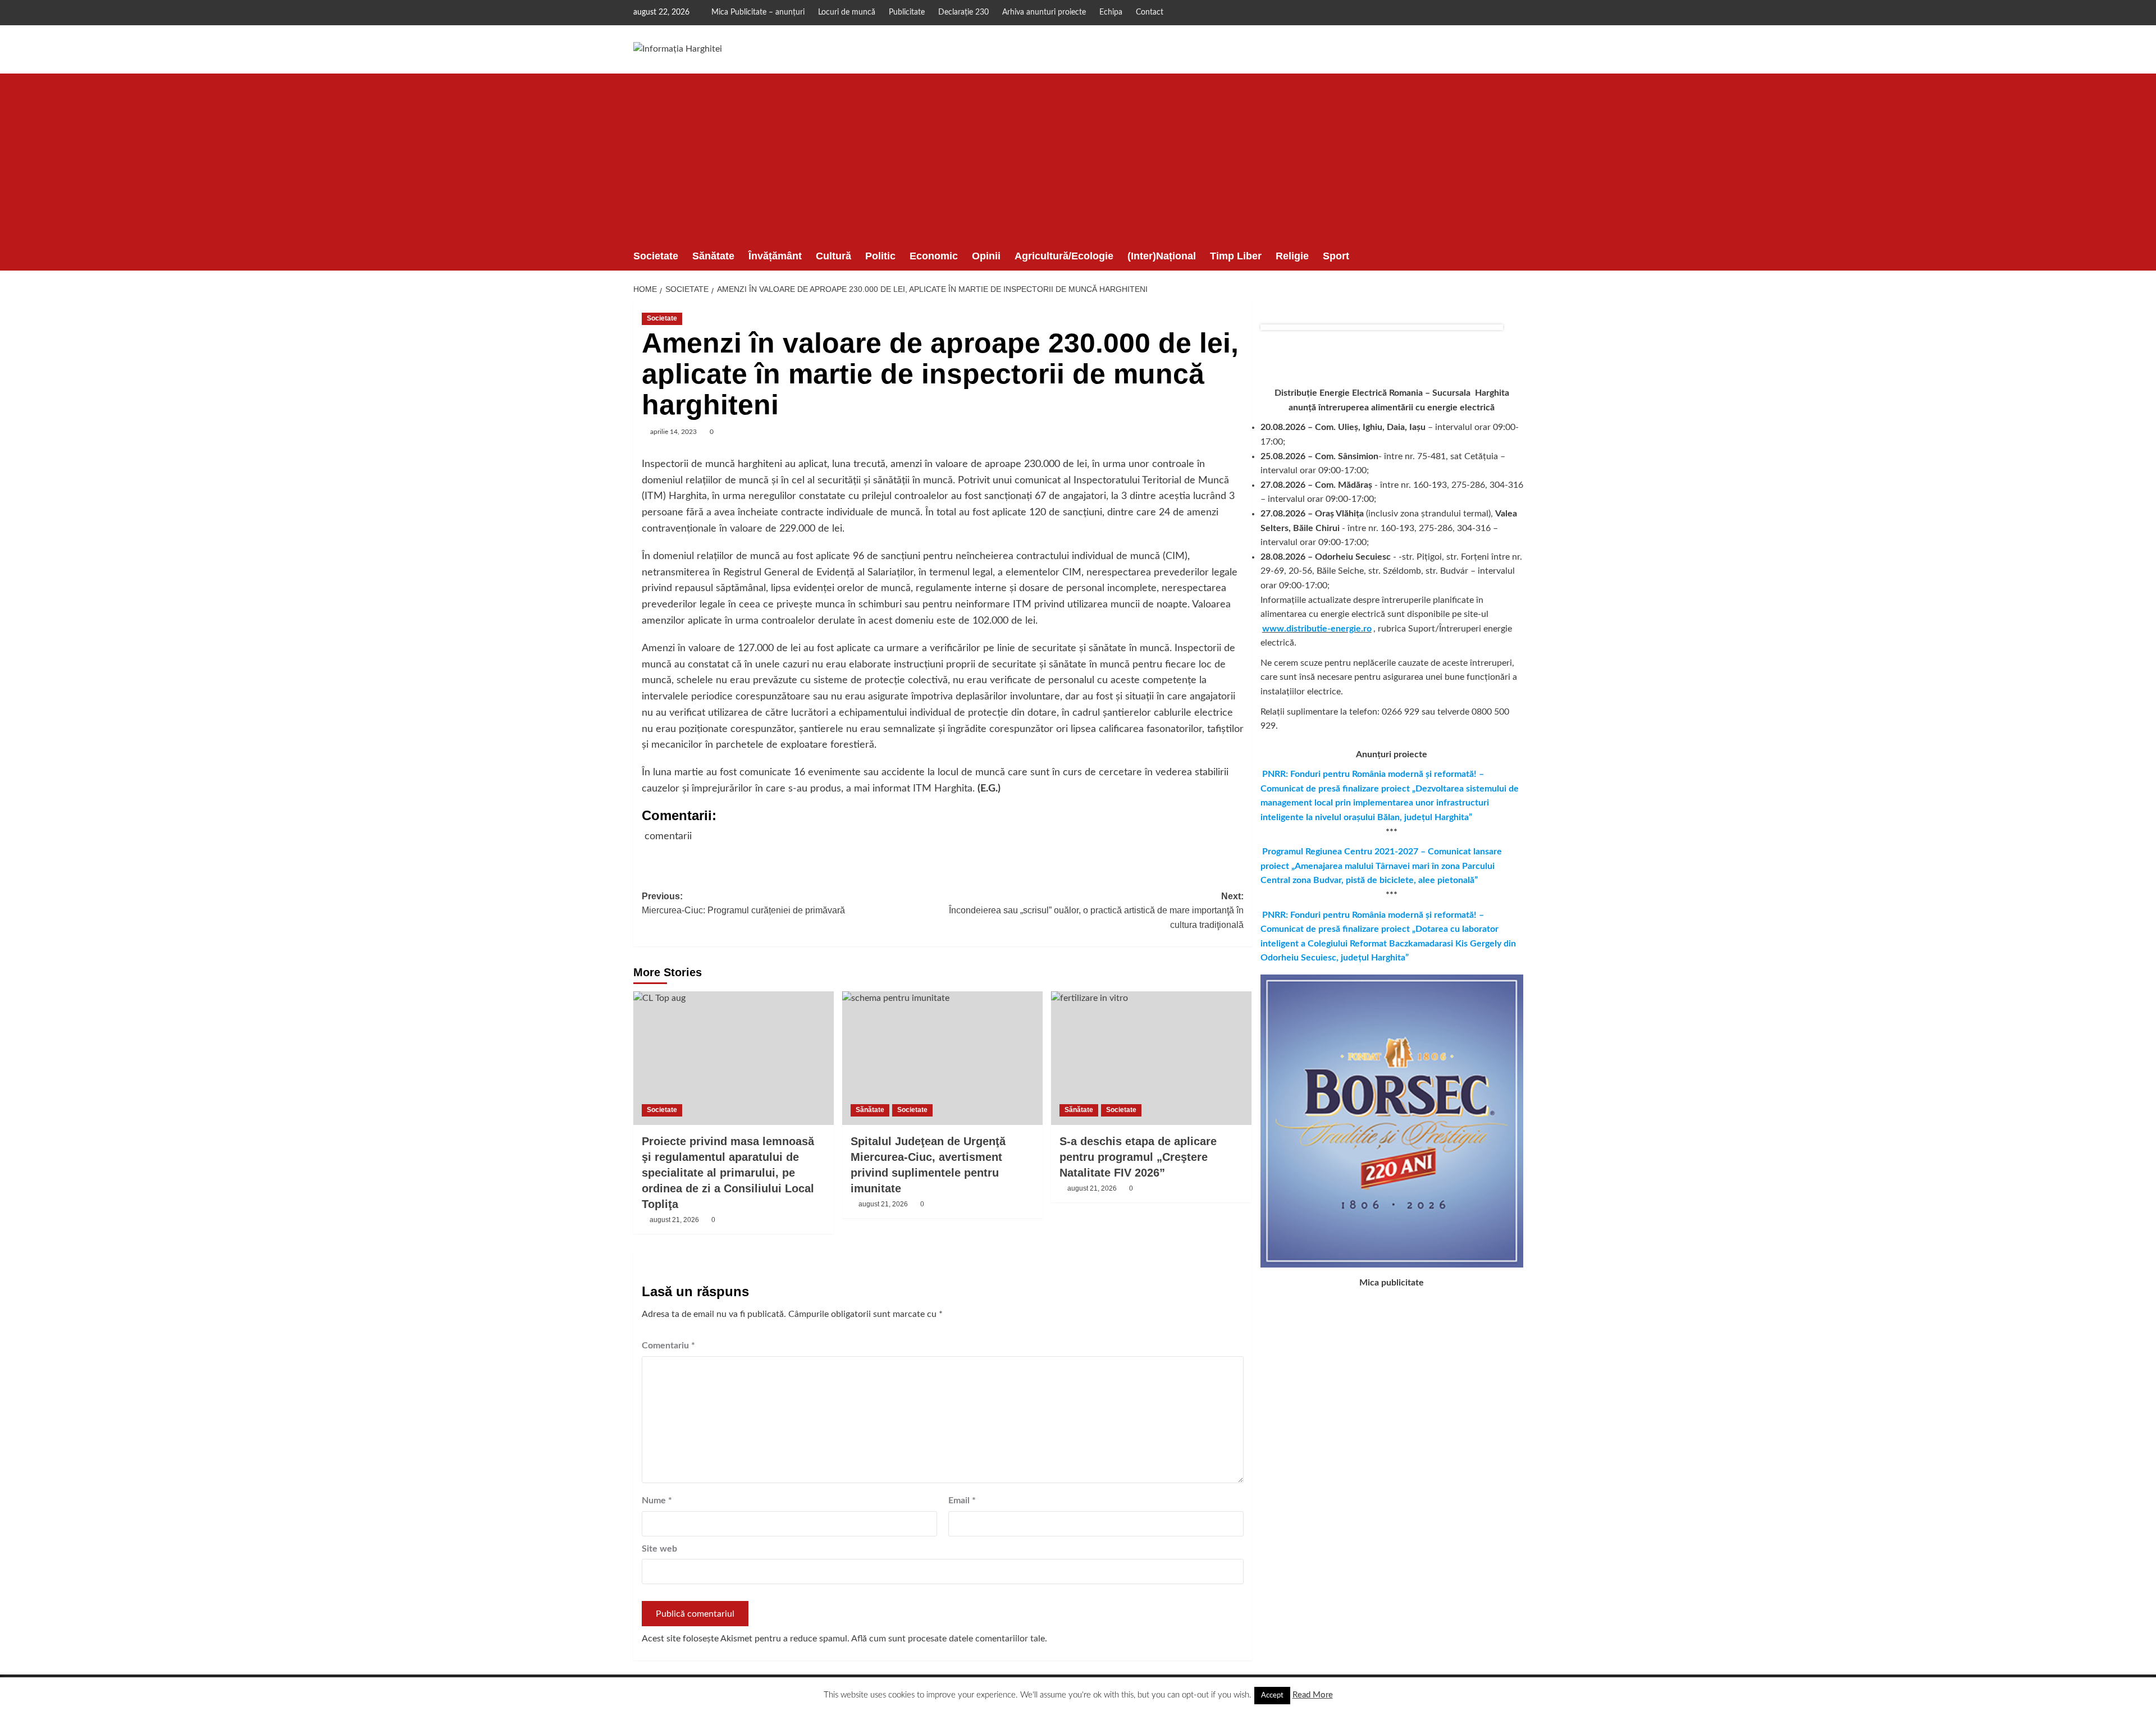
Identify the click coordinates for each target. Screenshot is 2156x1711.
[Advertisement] (1078, 158)
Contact (1150, 12)
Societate (656, 256)
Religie (1292, 256)
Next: (1096, 911)
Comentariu (668, 1346)
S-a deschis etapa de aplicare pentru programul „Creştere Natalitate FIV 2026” (1138, 1157)
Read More (1313, 1695)
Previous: (743, 903)
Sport (1336, 256)
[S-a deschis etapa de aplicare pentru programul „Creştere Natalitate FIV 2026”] (1151, 1058)
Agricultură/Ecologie (1064, 256)
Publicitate (907, 12)
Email (962, 1500)
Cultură (833, 256)
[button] (1516, 256)
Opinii (986, 256)
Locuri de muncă (847, 12)
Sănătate (713, 256)
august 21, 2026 (674, 1220)
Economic (934, 256)
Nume (657, 1500)
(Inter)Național (1162, 256)
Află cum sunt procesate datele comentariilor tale (948, 1639)
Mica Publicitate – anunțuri (758, 12)
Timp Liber (1236, 256)
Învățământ (775, 256)
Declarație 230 (963, 12)
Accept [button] (1272, 1696)
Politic (880, 256)
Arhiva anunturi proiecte (1044, 12)
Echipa (1111, 12)
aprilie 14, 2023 (673, 432)
